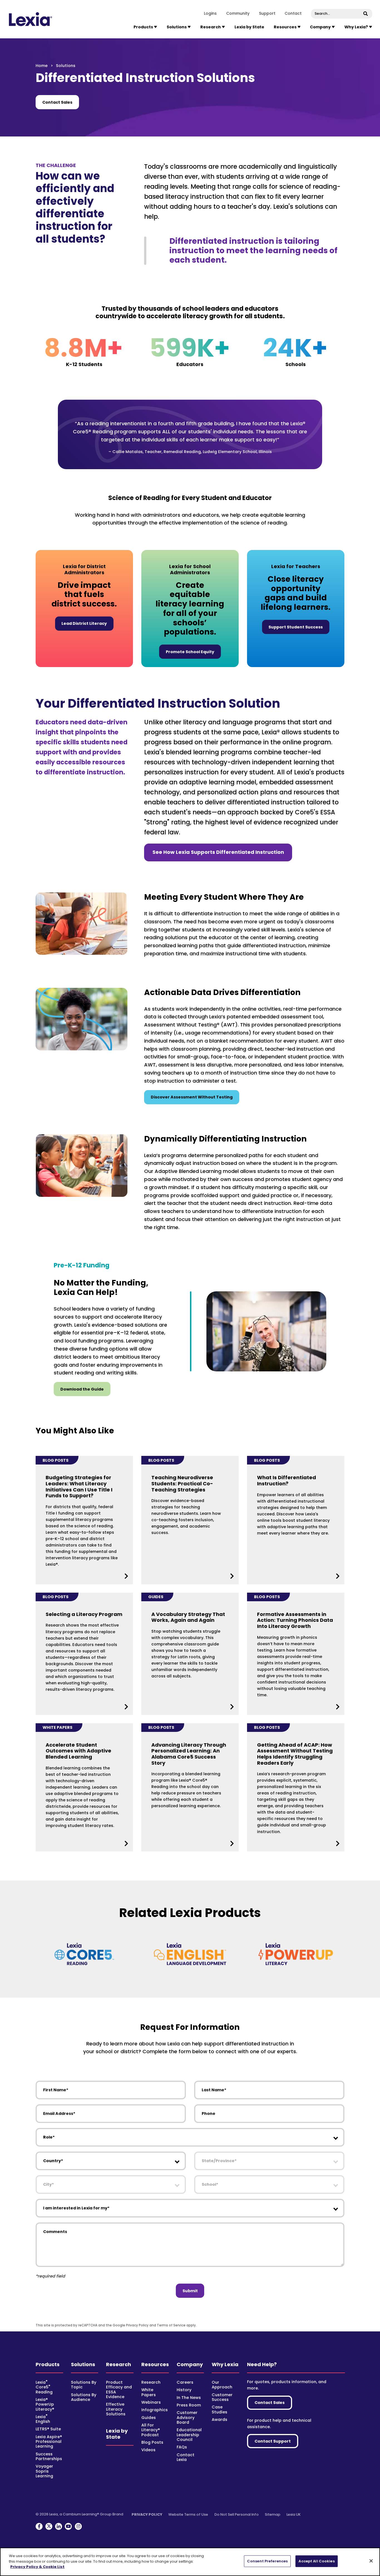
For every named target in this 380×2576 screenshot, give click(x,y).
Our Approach (222, 2385)
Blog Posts (152, 2442)
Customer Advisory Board (187, 2417)
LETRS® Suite (48, 2429)
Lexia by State (249, 27)
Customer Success (222, 2397)
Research (119, 2364)
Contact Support (273, 2441)
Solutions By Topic (84, 2385)
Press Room (189, 2405)
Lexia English (43, 2419)
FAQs (182, 2447)
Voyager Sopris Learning (44, 2471)
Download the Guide (82, 1389)
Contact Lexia (186, 2457)
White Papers (149, 2392)
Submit (190, 2291)
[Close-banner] (371, 2561)
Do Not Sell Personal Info (237, 2514)
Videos (148, 2450)
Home (42, 66)
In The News (189, 2398)
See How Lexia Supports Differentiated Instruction (218, 852)
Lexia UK (294, 2514)
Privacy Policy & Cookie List (37, 2567)
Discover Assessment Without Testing (192, 1097)
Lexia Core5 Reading (44, 2387)
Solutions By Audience (84, 2397)
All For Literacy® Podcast (151, 2430)
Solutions (83, 2364)
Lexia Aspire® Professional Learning (49, 2442)
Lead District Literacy (84, 623)
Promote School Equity (190, 652)
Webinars (151, 2402)
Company (190, 2364)
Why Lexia (225, 2364)
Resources (155, 2364)
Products (48, 2364)
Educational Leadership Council (189, 2435)
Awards (219, 2420)
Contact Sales (57, 102)
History (184, 2390)
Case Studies (219, 2409)
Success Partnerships (49, 2456)
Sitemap (273, 2514)
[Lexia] (31, 19)
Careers (185, 2382)
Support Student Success (296, 627)
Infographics (155, 2410)
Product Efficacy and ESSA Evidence (119, 2389)
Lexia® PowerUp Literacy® (45, 2404)
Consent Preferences (267, 2561)
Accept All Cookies (316, 2561)
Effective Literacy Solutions (116, 2409)
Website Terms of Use (188, 2514)
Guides (149, 2418)
